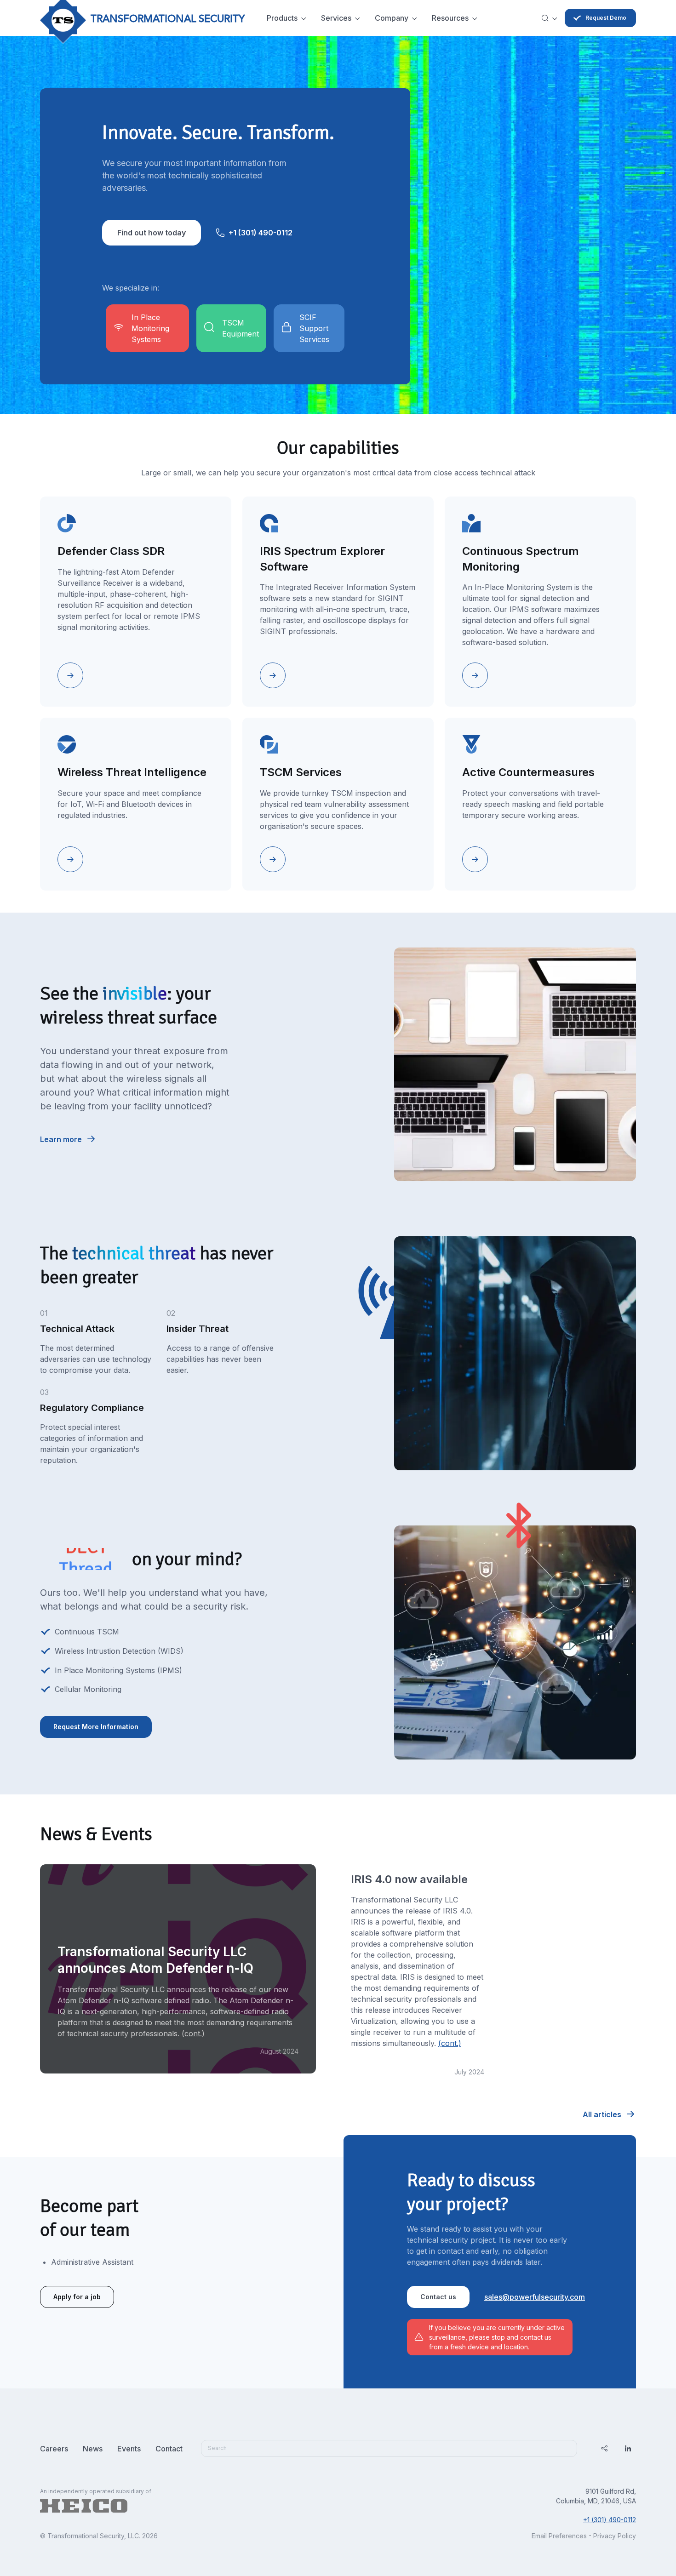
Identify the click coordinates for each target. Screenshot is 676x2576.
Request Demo (606, 18)
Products (282, 18)
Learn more (61, 1139)
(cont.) (450, 2043)
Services (336, 18)
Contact (169, 2449)
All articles (602, 2114)
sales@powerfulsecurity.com (535, 2297)
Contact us (438, 2297)
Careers (54, 2449)
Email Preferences (559, 2536)
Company (392, 18)
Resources (450, 18)
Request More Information (96, 1727)
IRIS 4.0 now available (409, 1879)
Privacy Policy (615, 2536)
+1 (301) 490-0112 (261, 233)
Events (129, 2449)
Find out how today (152, 233)
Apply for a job (77, 2297)
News (93, 2449)
